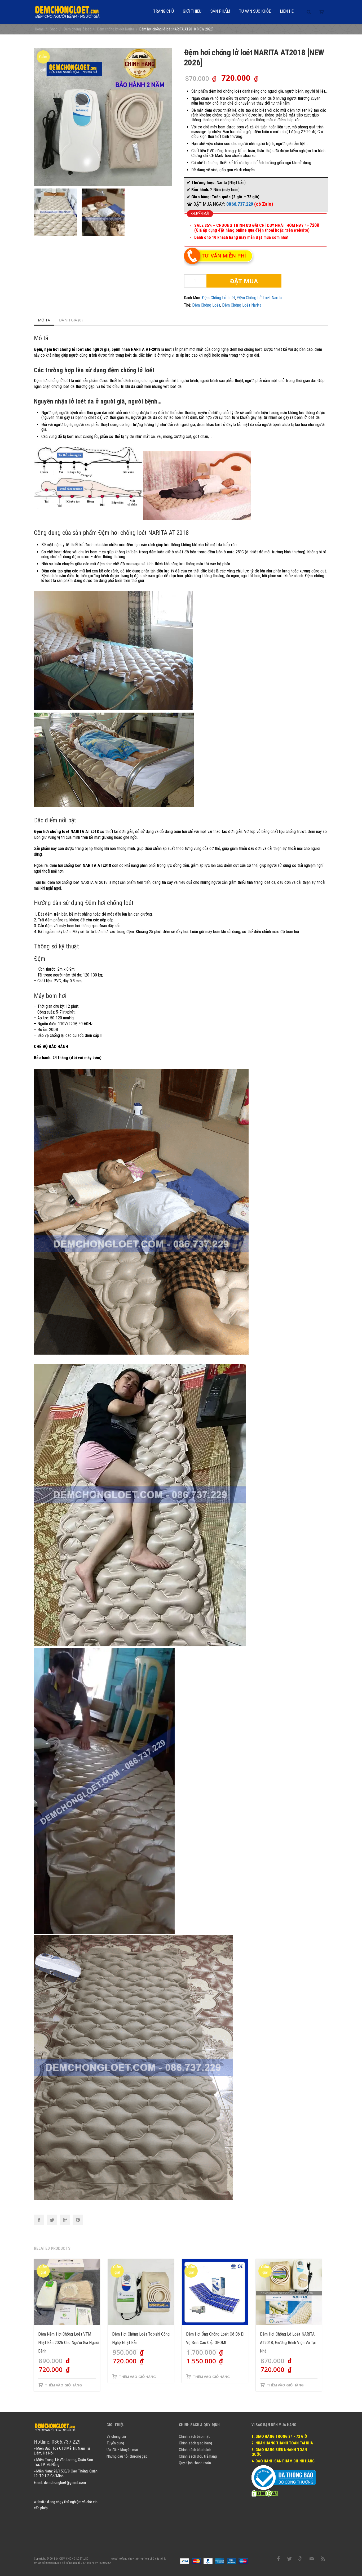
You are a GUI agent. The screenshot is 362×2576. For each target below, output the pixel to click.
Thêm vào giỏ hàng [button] (63, 2385)
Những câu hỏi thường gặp (127, 2456)
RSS (323, 2559)
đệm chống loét (206, 305)
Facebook (39, 2220)
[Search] (309, 12)
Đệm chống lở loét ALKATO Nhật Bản (39, 2562)
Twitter (52, 2220)
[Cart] (322, 12)
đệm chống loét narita (242, 305)
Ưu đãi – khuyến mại (122, 2450)
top (351, 2565)
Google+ (65, 2220)
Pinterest (78, 2220)
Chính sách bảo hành (195, 2450)
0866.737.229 (240, 204)
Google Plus (301, 2559)
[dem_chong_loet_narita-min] (103, 116)
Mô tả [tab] (44, 320)
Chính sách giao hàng (195, 2443)
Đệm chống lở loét (219, 298)
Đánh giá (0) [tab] (71, 320)
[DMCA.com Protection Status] (265, 2493)
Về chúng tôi (116, 2436)
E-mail (312, 2559)
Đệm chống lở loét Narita (259, 298)
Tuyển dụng (115, 2443)
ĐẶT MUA (244, 281)
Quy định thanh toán (195, 2463)
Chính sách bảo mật (194, 2436)
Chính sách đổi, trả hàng (198, 2456)
